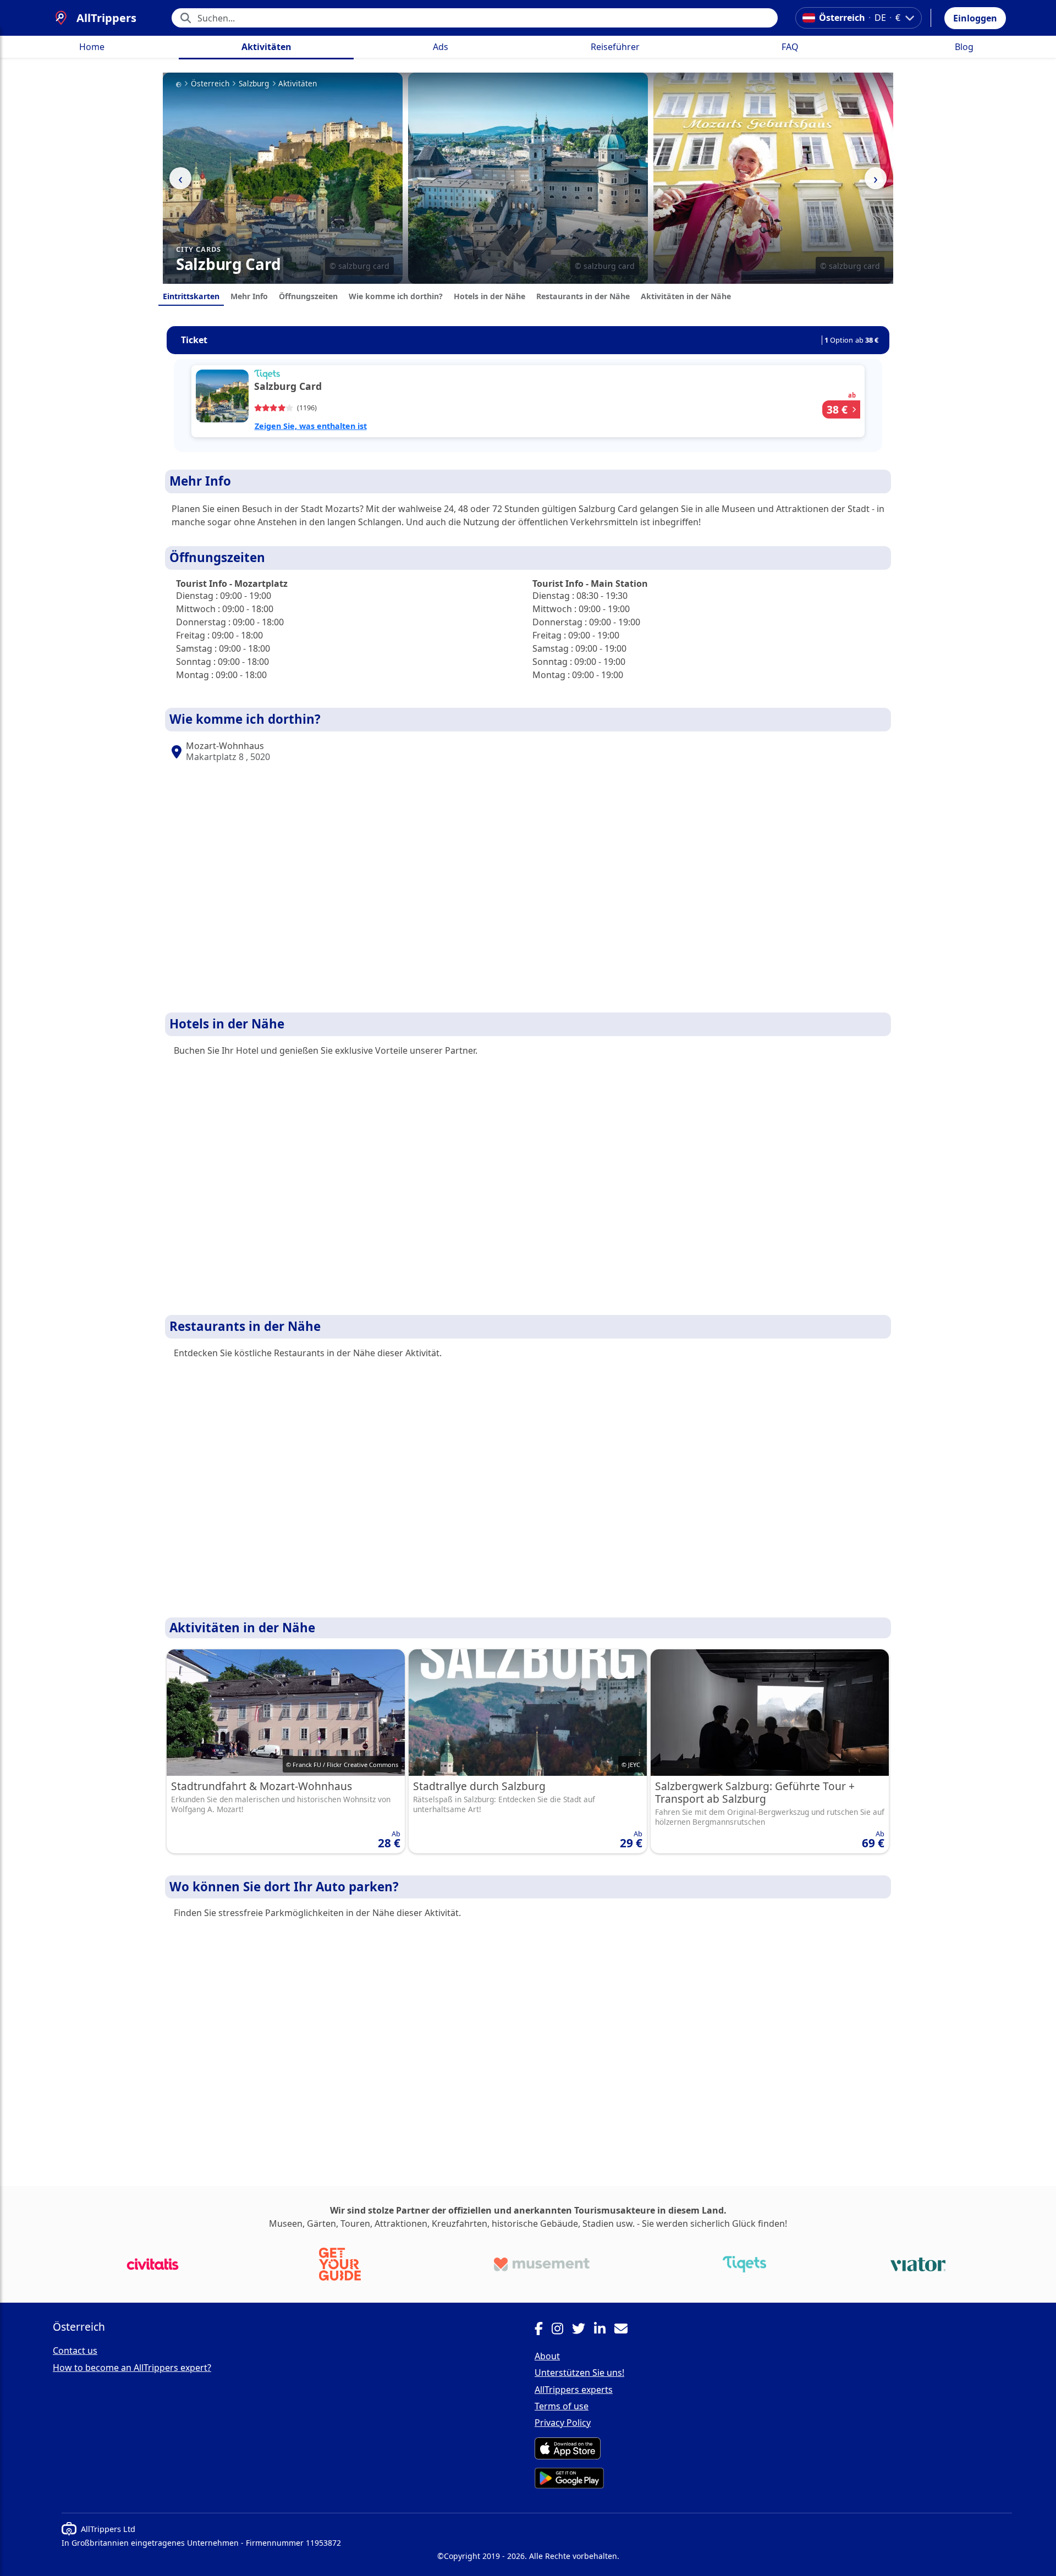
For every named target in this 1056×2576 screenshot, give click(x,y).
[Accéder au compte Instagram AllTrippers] (562, 2330)
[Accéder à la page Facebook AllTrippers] (543, 2330)
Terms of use (562, 2406)
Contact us (75, 2351)
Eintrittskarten (191, 296)
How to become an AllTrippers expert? (132, 2368)
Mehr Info (249, 296)
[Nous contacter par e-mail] (625, 2330)
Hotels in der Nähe (490, 296)
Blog (964, 47)
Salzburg (254, 84)
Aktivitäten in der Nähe (686, 296)
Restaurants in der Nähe (583, 296)
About (547, 2356)
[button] (975, 18)
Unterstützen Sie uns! (579, 2373)
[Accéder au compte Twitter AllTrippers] (583, 2330)
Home (92, 47)
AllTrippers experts (574, 2390)
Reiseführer (615, 47)
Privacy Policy (563, 2423)
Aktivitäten (266, 47)
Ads (441, 47)
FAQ (790, 47)
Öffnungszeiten (308, 296)
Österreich (210, 84)
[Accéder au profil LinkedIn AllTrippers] (604, 2330)
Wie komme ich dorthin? (396, 296)
